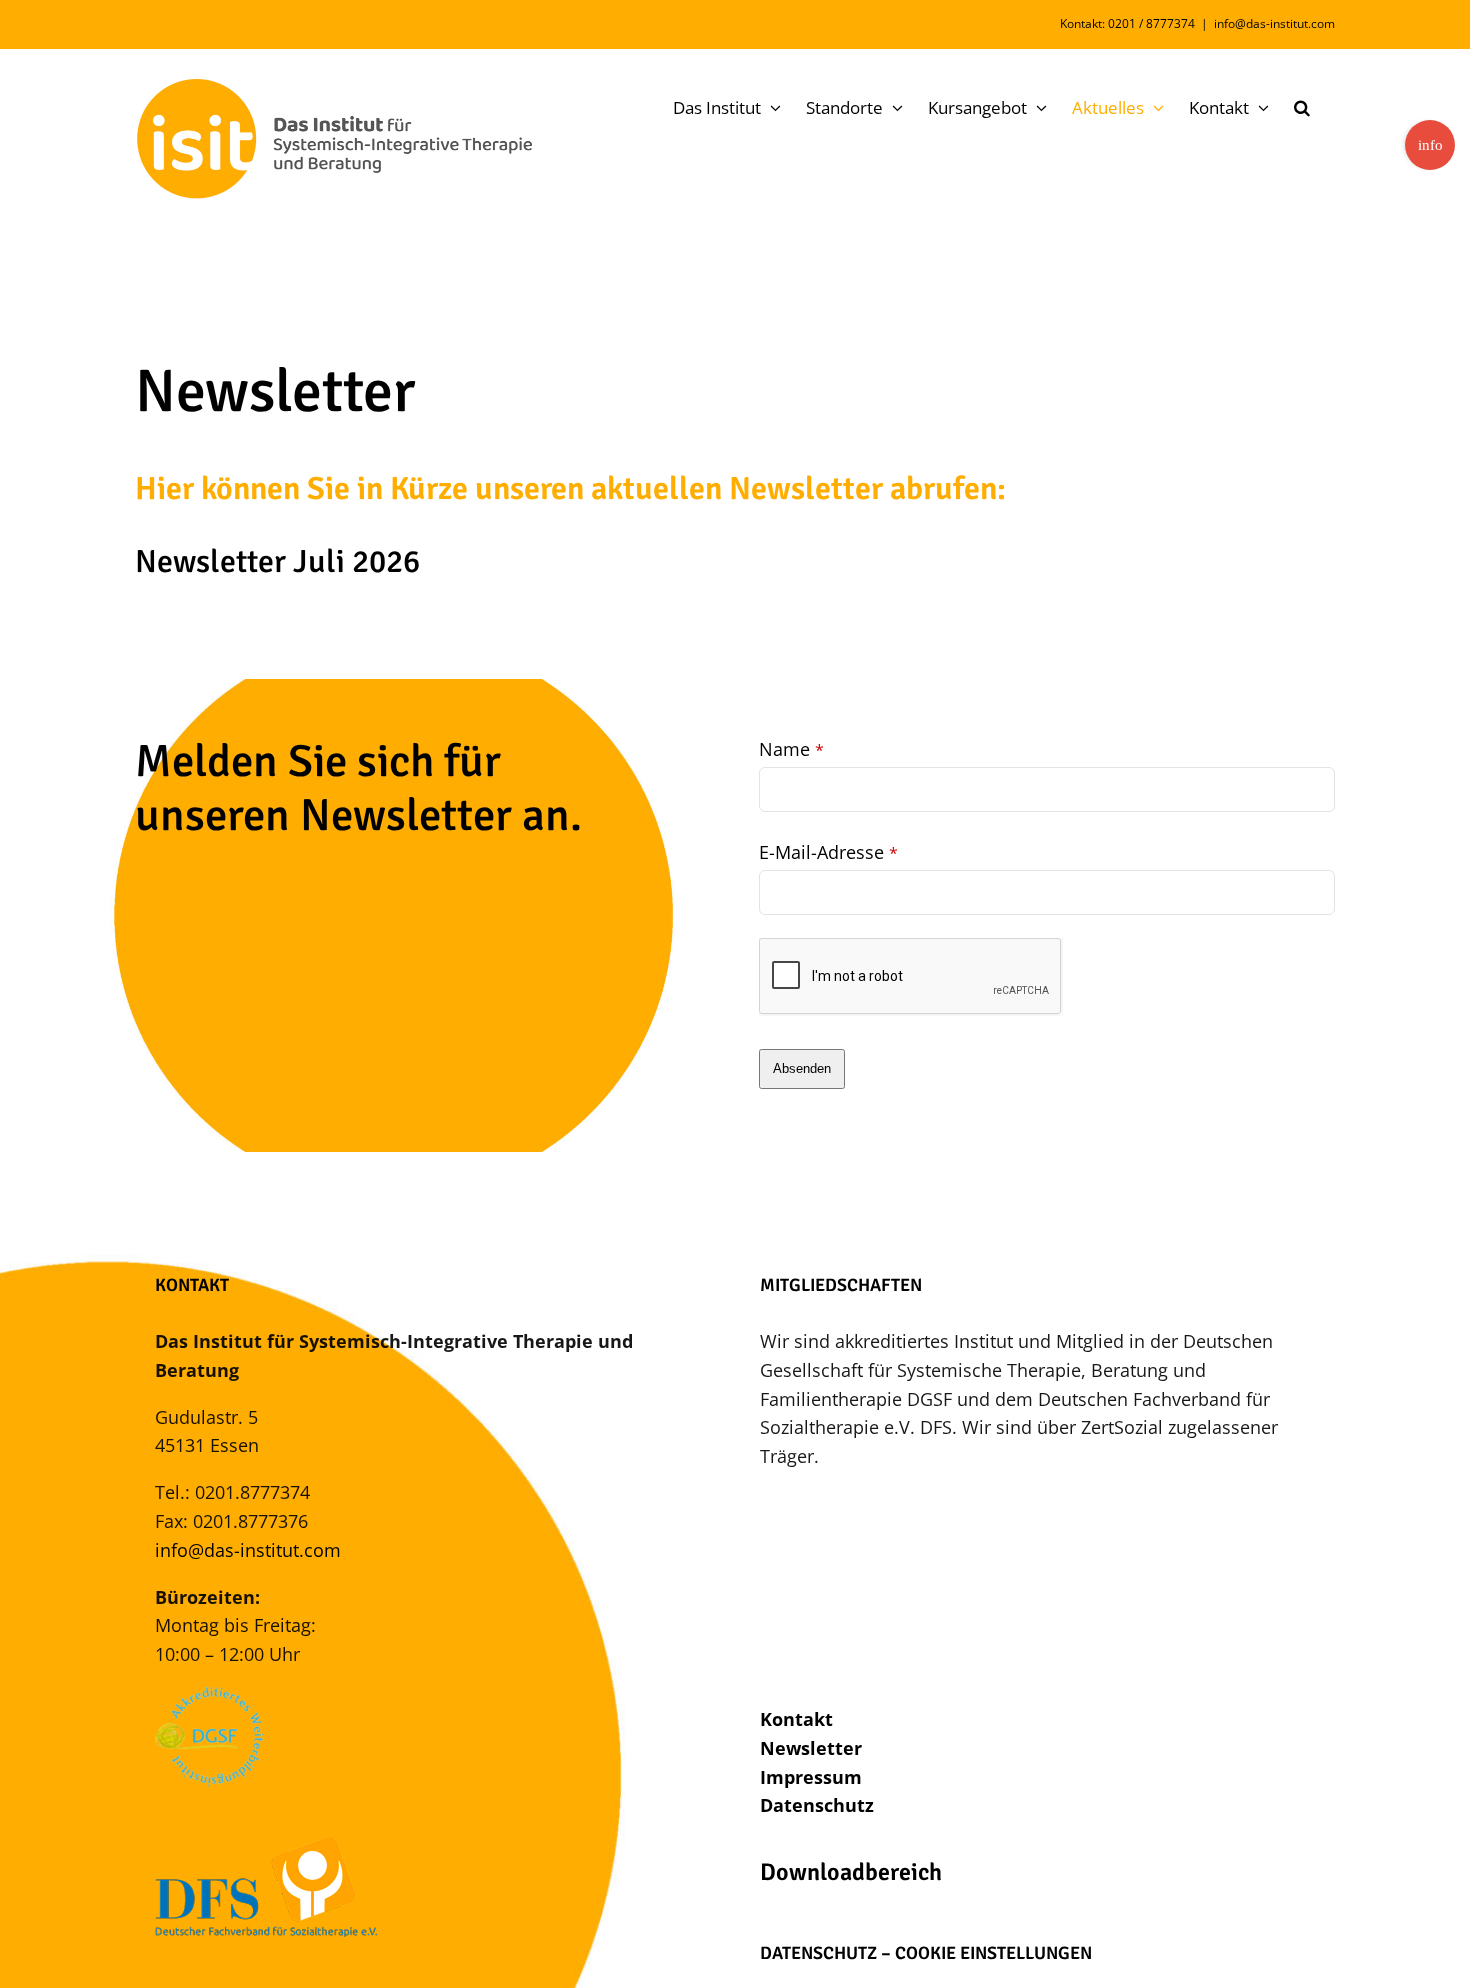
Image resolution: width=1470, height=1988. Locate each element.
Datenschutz (817, 1805)
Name (791, 749)
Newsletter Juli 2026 (277, 561)
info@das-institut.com (1274, 23)
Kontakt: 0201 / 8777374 (1127, 23)
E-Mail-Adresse (828, 852)
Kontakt (796, 1719)
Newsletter (811, 1748)
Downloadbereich (851, 1872)
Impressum (811, 1777)
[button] (1302, 107)
